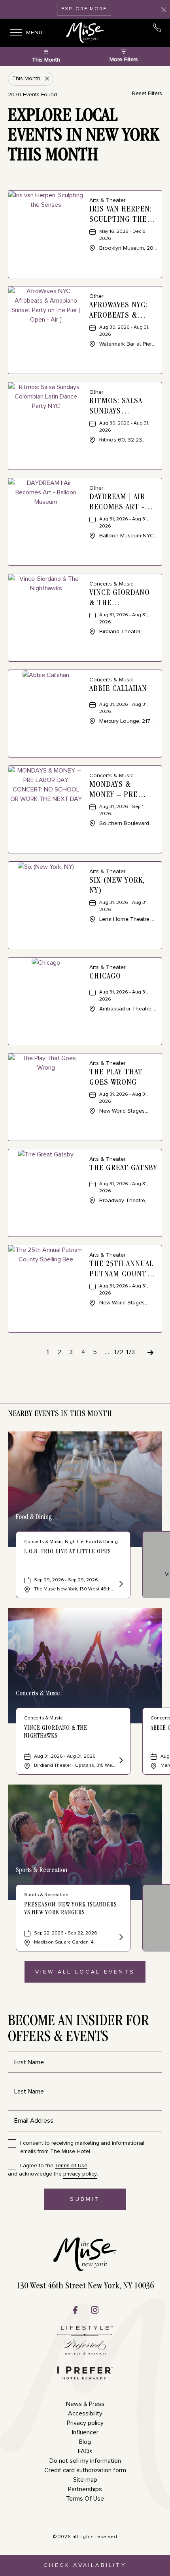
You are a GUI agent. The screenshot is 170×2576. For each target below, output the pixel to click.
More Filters (124, 60)
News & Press (85, 2404)
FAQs (85, 2451)
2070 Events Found (32, 95)
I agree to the (54, 2166)
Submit (92, 2203)
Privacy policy (85, 2423)
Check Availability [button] (85, 2569)
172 (119, 1352)
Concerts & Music (38, 1694)
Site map (85, 2480)
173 (130, 1352)
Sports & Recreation (42, 1871)
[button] (85, 1972)
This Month (46, 60)
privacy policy (80, 2174)
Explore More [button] (84, 9)
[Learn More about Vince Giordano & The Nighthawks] (120, 1761)
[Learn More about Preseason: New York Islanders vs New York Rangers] (120, 1938)
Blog (85, 2442)
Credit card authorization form (85, 2470)
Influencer (85, 2432)
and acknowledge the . (53, 2170)
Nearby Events (60, 1414)
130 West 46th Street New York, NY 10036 (85, 2286)
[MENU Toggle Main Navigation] (14, 33)
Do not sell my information (85, 2461)
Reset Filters (147, 94)
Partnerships (85, 2489)
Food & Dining (34, 1517)
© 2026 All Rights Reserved (85, 2537)
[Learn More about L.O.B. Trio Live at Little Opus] (120, 1585)
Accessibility (85, 2413)
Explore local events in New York (84, 137)
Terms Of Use (85, 2499)
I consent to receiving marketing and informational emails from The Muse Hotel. (82, 2147)
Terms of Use (71, 2166)
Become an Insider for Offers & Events (78, 2030)
